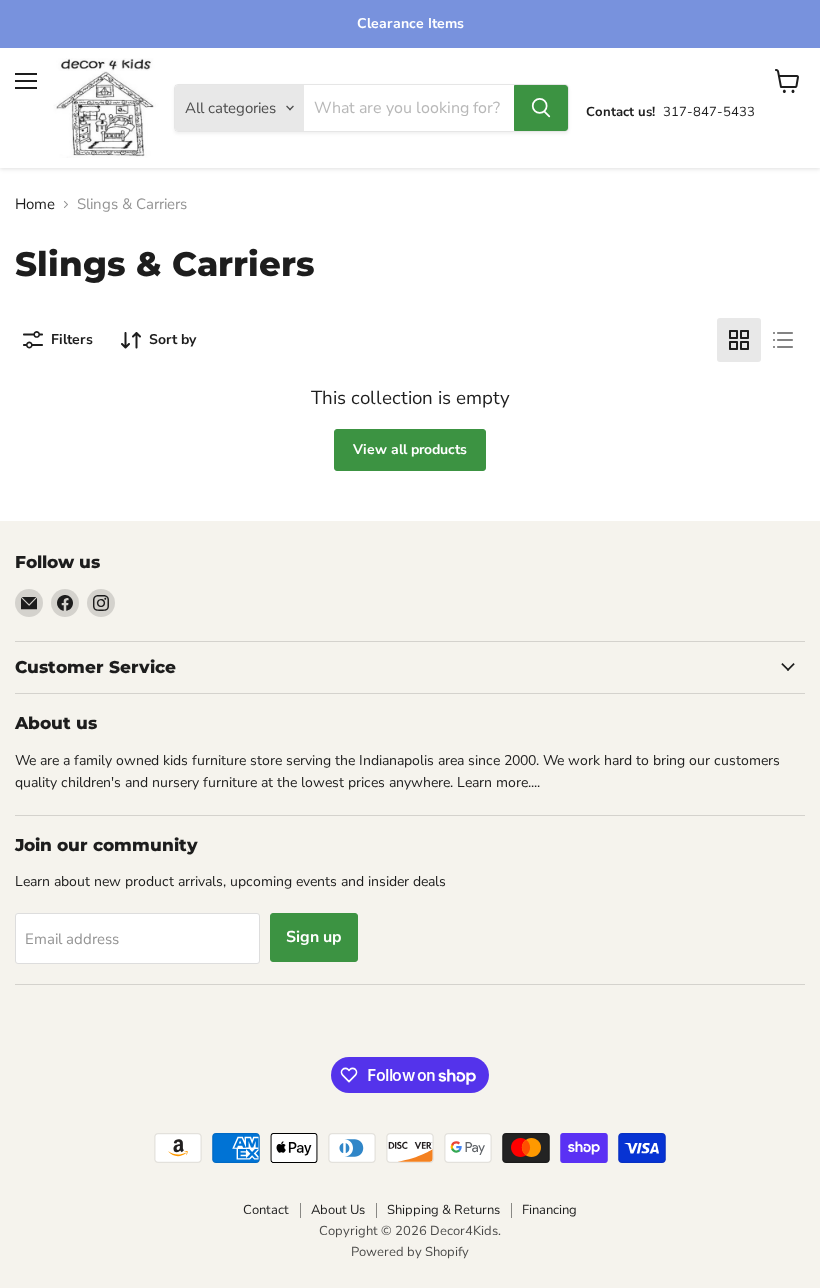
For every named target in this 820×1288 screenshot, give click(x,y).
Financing (549, 1210)
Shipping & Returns (443, 1210)
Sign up (314, 937)
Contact (266, 1210)
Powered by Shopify (410, 1252)
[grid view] (739, 340)
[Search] (541, 108)
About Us (338, 1210)
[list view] (783, 340)
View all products (410, 449)
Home (35, 204)
